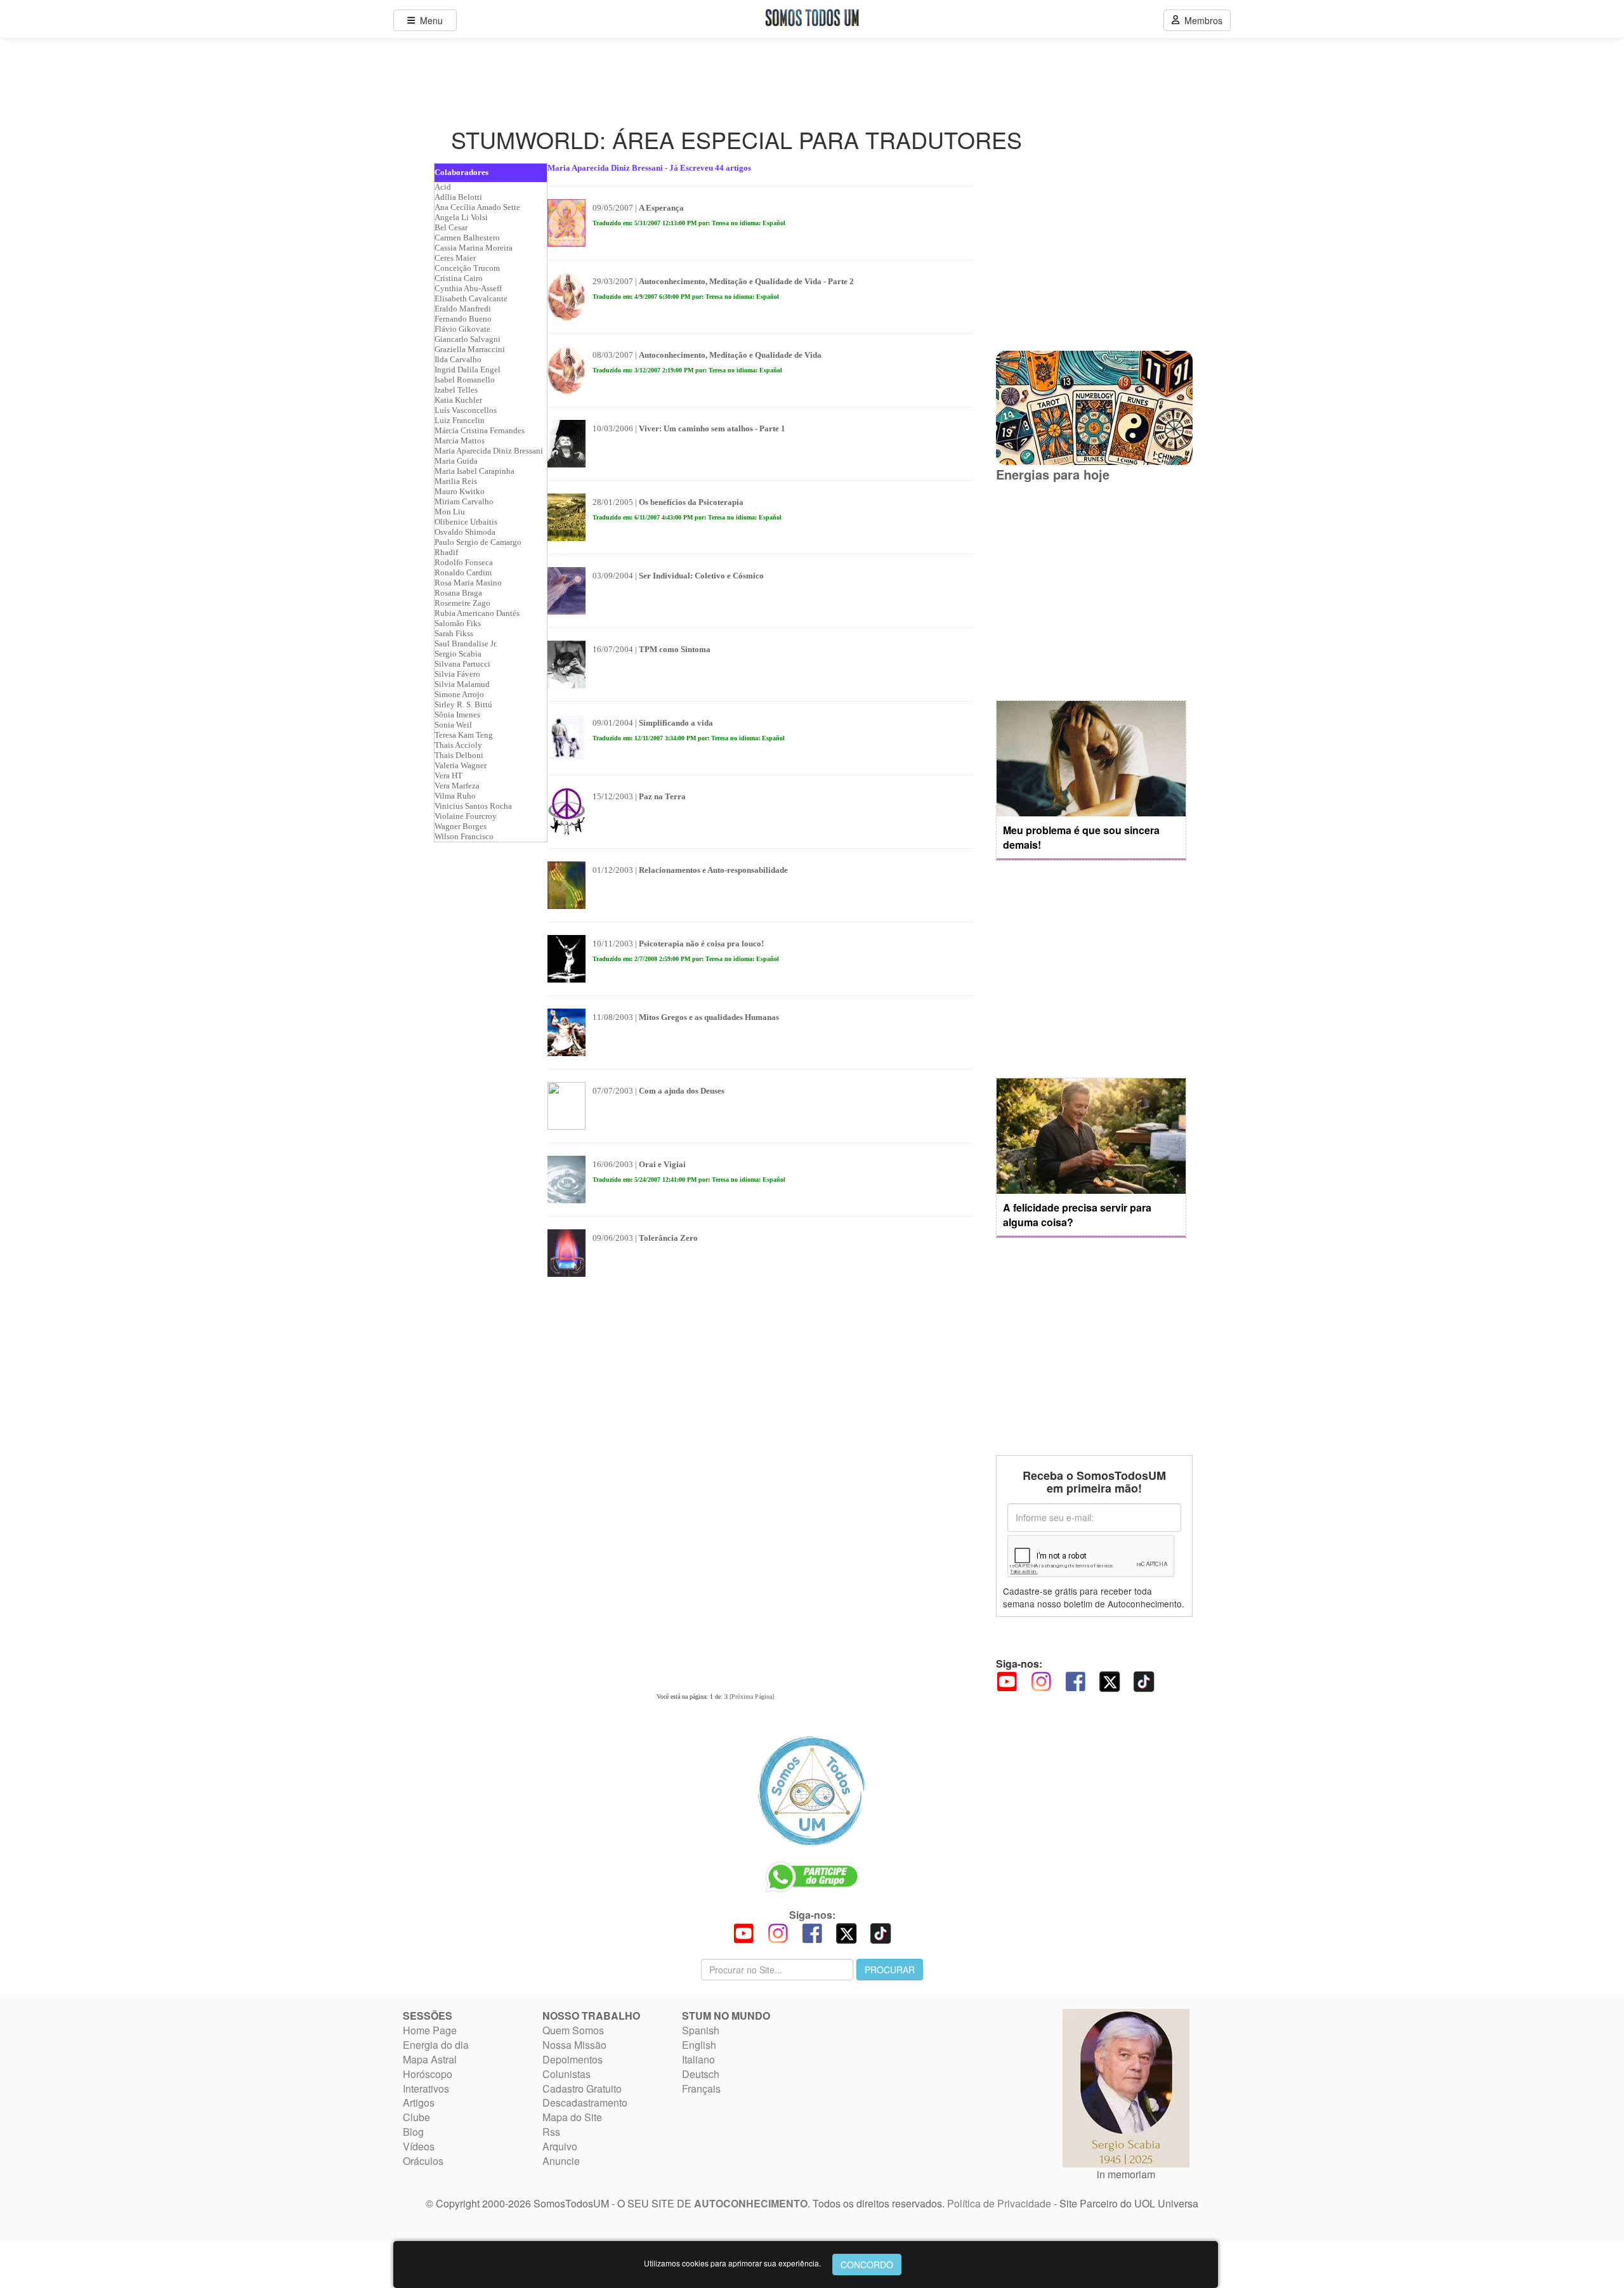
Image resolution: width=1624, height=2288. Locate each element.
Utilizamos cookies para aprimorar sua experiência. (732, 2263)
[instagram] (1041, 1680)
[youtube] (1007, 1680)
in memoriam (1126, 2174)
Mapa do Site (572, 2117)
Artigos (419, 2102)
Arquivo (560, 2146)
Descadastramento (585, 2102)
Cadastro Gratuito (582, 2089)
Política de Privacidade (999, 2203)
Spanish (701, 2030)
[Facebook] (1075, 1680)
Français (701, 2089)
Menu (429, 20)
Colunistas (566, 2074)
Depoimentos (573, 2059)
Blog (413, 2132)
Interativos (426, 2089)
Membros (1201, 20)
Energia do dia (436, 2045)
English (699, 2045)
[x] (1110, 1680)
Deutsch (701, 2074)
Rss (551, 2132)
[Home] (812, 1791)
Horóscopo (428, 2074)
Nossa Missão (574, 2045)
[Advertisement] (1091, 592)
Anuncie (561, 2161)
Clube (416, 2117)
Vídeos (419, 2146)
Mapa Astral (430, 2059)
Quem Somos (573, 2030)
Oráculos (423, 2161)
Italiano (698, 2059)
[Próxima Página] (752, 1696)
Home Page (430, 2030)
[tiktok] (1144, 1680)
